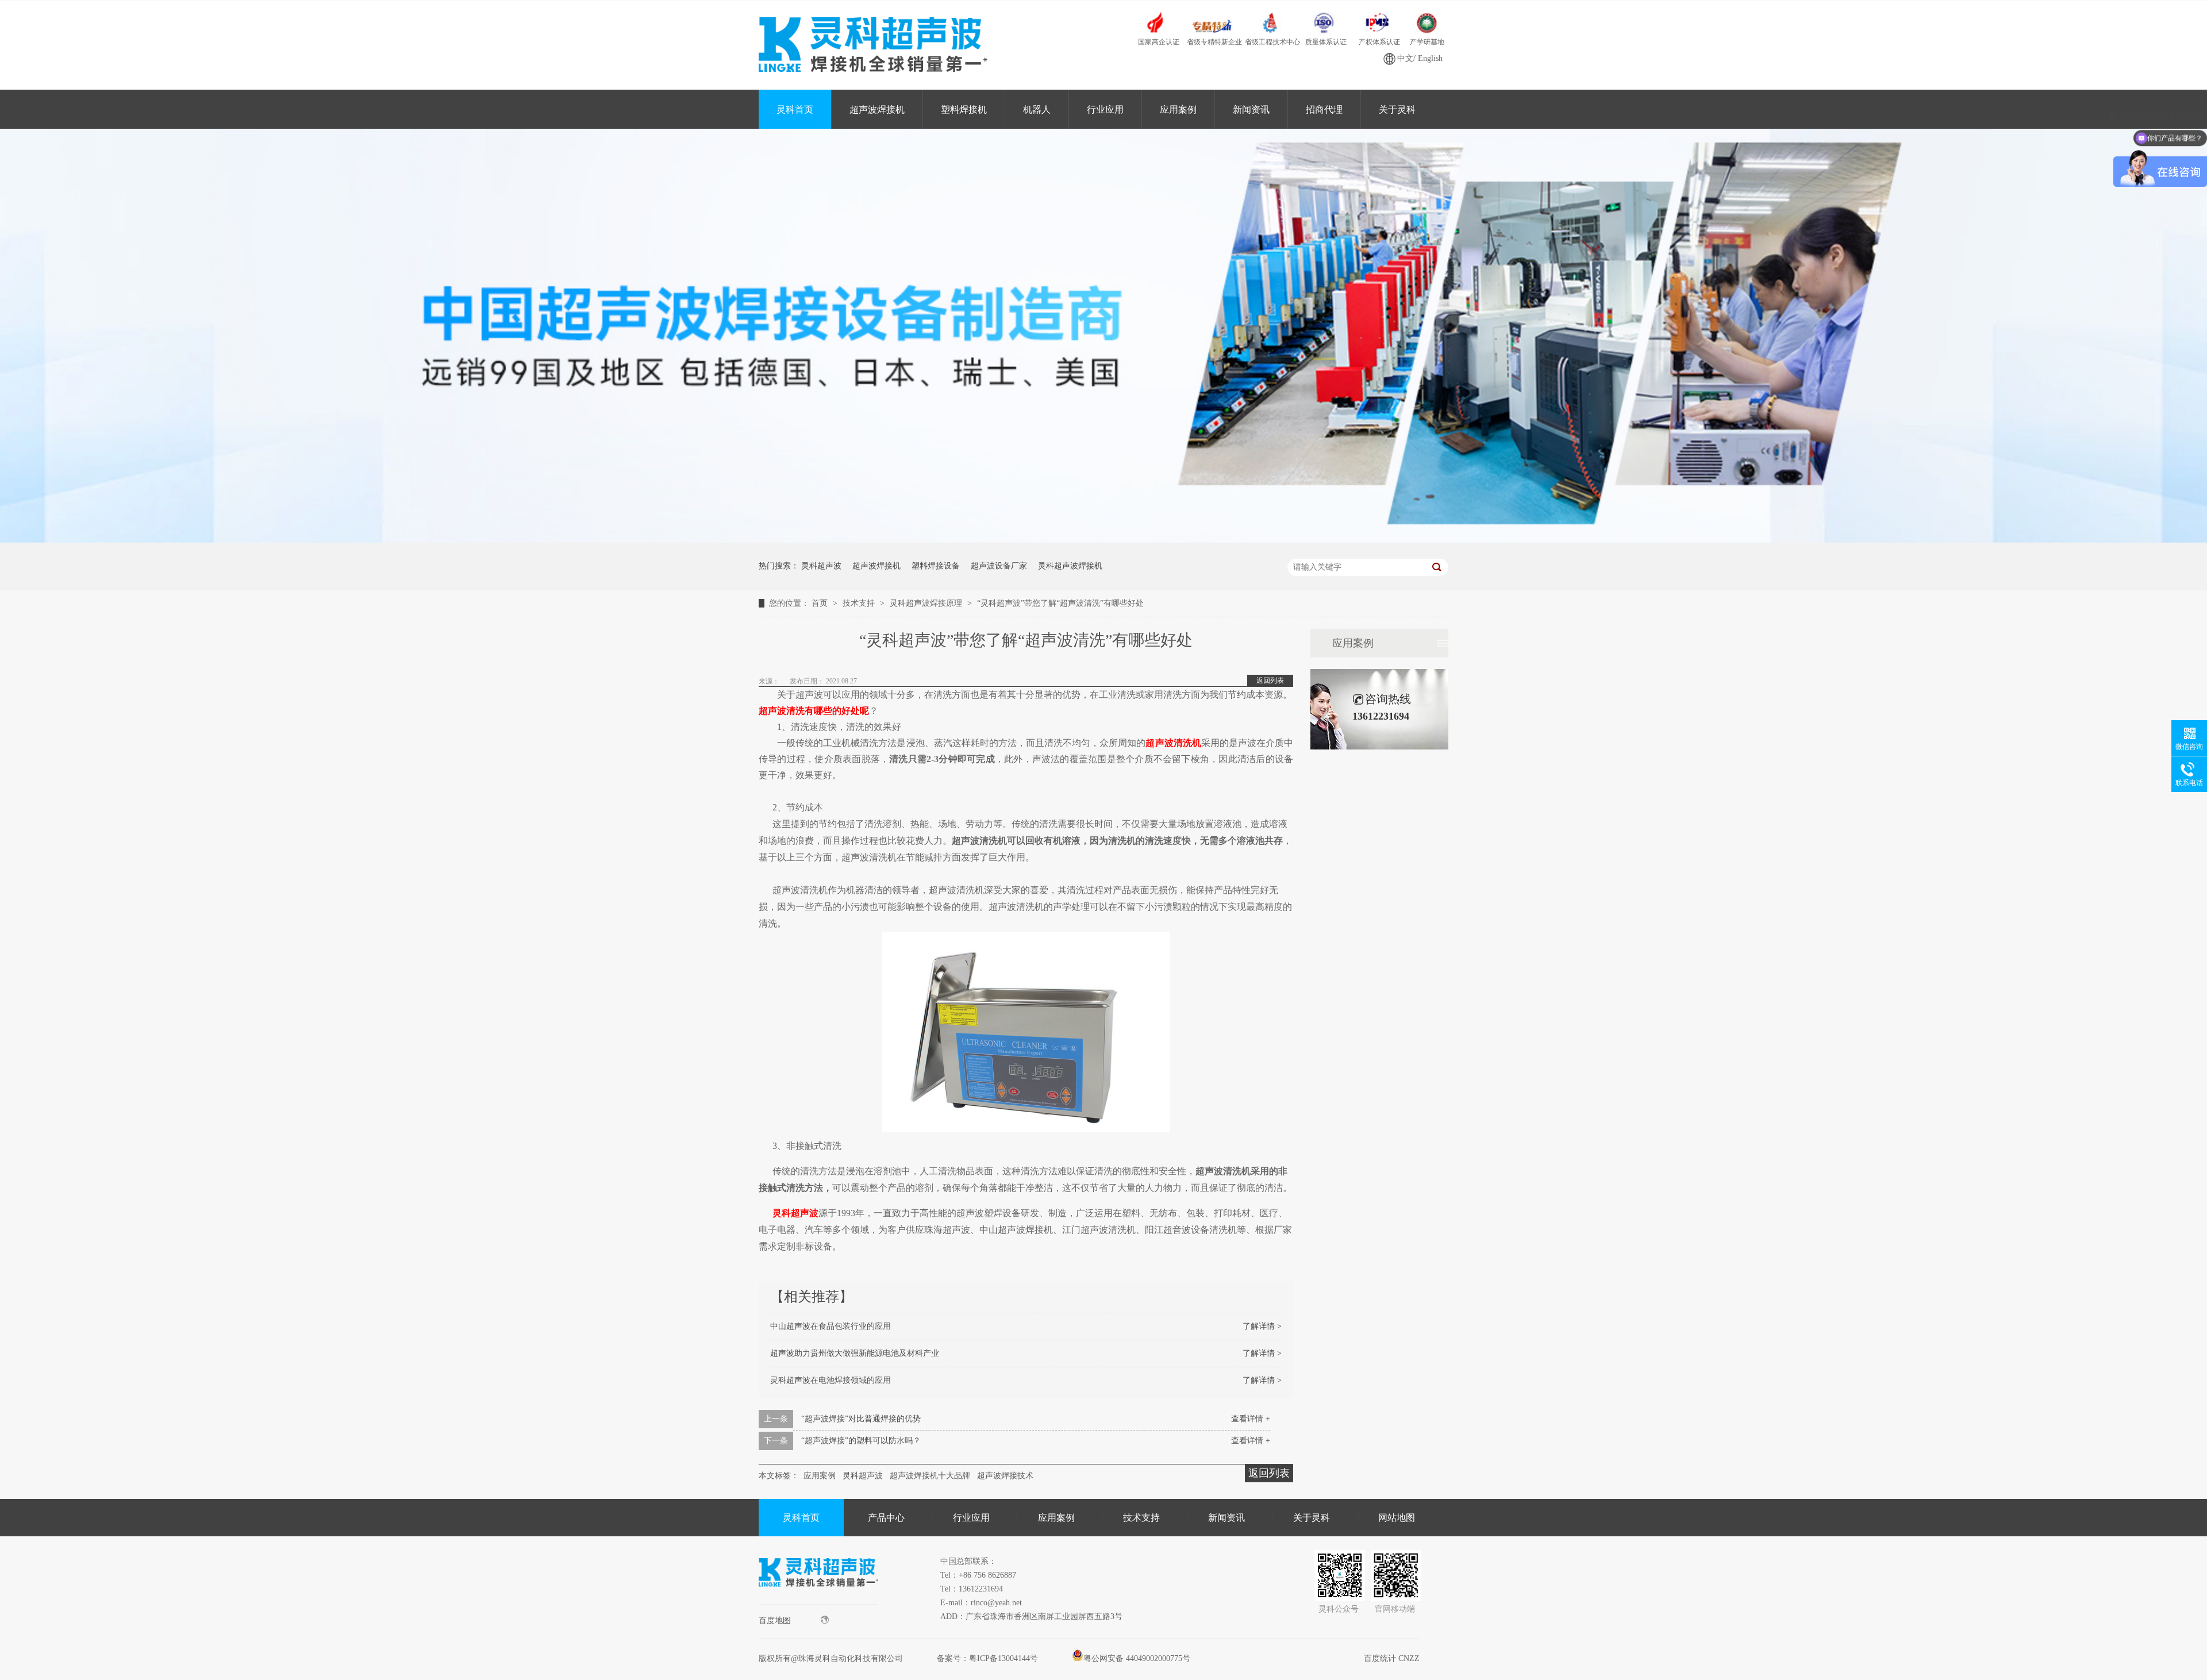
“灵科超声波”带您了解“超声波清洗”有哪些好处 (1060, 603)
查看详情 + (1251, 1419)
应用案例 (1178, 109)
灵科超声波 (821, 566)
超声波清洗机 (1173, 743)
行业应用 (1105, 109)
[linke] (818, 1602)
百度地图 (775, 1621)
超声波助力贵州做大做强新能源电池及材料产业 (855, 1353)
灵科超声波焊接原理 (927, 603)
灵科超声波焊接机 (1070, 566)
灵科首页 (795, 109)
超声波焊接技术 (1005, 1476)
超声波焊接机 (877, 109)
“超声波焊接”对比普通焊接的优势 (861, 1419)
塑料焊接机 (964, 109)
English (1430, 58)
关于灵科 (1397, 109)
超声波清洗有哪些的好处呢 (814, 711)
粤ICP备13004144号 (1003, 1658)
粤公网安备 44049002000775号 (1137, 1658)
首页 (821, 603)
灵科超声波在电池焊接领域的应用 (830, 1380)
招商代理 (1324, 109)
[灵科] (1103, 540)
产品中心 (886, 1518)
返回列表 (1270, 681)
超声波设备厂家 (999, 566)
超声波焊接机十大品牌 (930, 1476)
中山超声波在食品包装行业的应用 (830, 1326)
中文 (1405, 58)
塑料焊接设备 (936, 566)
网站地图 (1397, 1518)
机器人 (1037, 109)
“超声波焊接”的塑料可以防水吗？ (861, 1441)
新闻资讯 (1251, 109)
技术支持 (860, 603)
